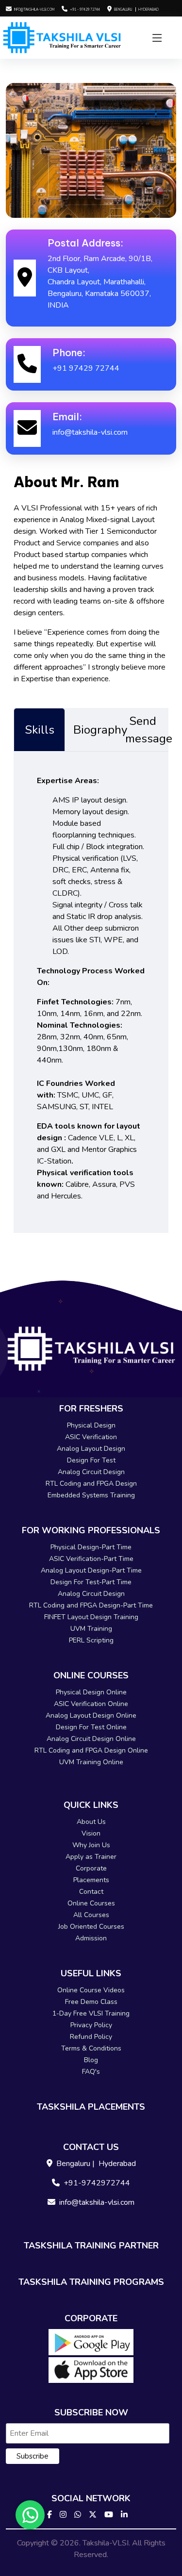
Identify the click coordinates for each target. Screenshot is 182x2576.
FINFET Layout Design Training (91, 1617)
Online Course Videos (91, 1990)
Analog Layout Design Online (91, 1715)
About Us (91, 1822)
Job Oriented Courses (91, 1927)
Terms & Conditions (91, 2048)
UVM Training (91, 1629)
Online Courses (91, 1903)
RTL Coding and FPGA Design (91, 1484)
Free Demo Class (91, 2002)
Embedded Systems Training (91, 1495)
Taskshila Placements (91, 2107)
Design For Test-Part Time (91, 1582)
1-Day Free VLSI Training (91, 2013)
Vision (91, 1833)
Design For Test (91, 1460)
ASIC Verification (91, 1437)
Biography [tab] (95, 730)
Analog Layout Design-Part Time (91, 1570)
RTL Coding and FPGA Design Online (91, 1750)
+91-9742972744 (97, 2183)
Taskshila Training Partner (91, 2246)
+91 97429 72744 (86, 368)
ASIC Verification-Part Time (91, 1559)
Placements (91, 1880)
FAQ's (91, 2072)
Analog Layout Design (91, 1449)
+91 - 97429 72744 (85, 9)
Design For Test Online (91, 1727)
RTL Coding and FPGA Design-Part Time (91, 1605)
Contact (91, 1892)
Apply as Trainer (91, 1857)
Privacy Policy (91, 2025)
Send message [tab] (147, 730)
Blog (91, 2060)
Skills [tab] (40, 730)
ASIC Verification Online (91, 1704)
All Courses (91, 1915)
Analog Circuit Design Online (91, 1739)
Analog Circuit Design (91, 1472)
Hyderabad (149, 9)
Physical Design (91, 1425)
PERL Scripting (91, 1640)
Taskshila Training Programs (91, 2282)
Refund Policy (91, 2037)
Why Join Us (91, 1845)
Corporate (91, 1868)
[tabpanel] (91, 992)
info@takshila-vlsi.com (34, 9)
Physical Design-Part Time (91, 1547)
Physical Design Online (91, 1692)
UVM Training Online (91, 1762)
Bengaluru (124, 9)
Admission (91, 1938)
